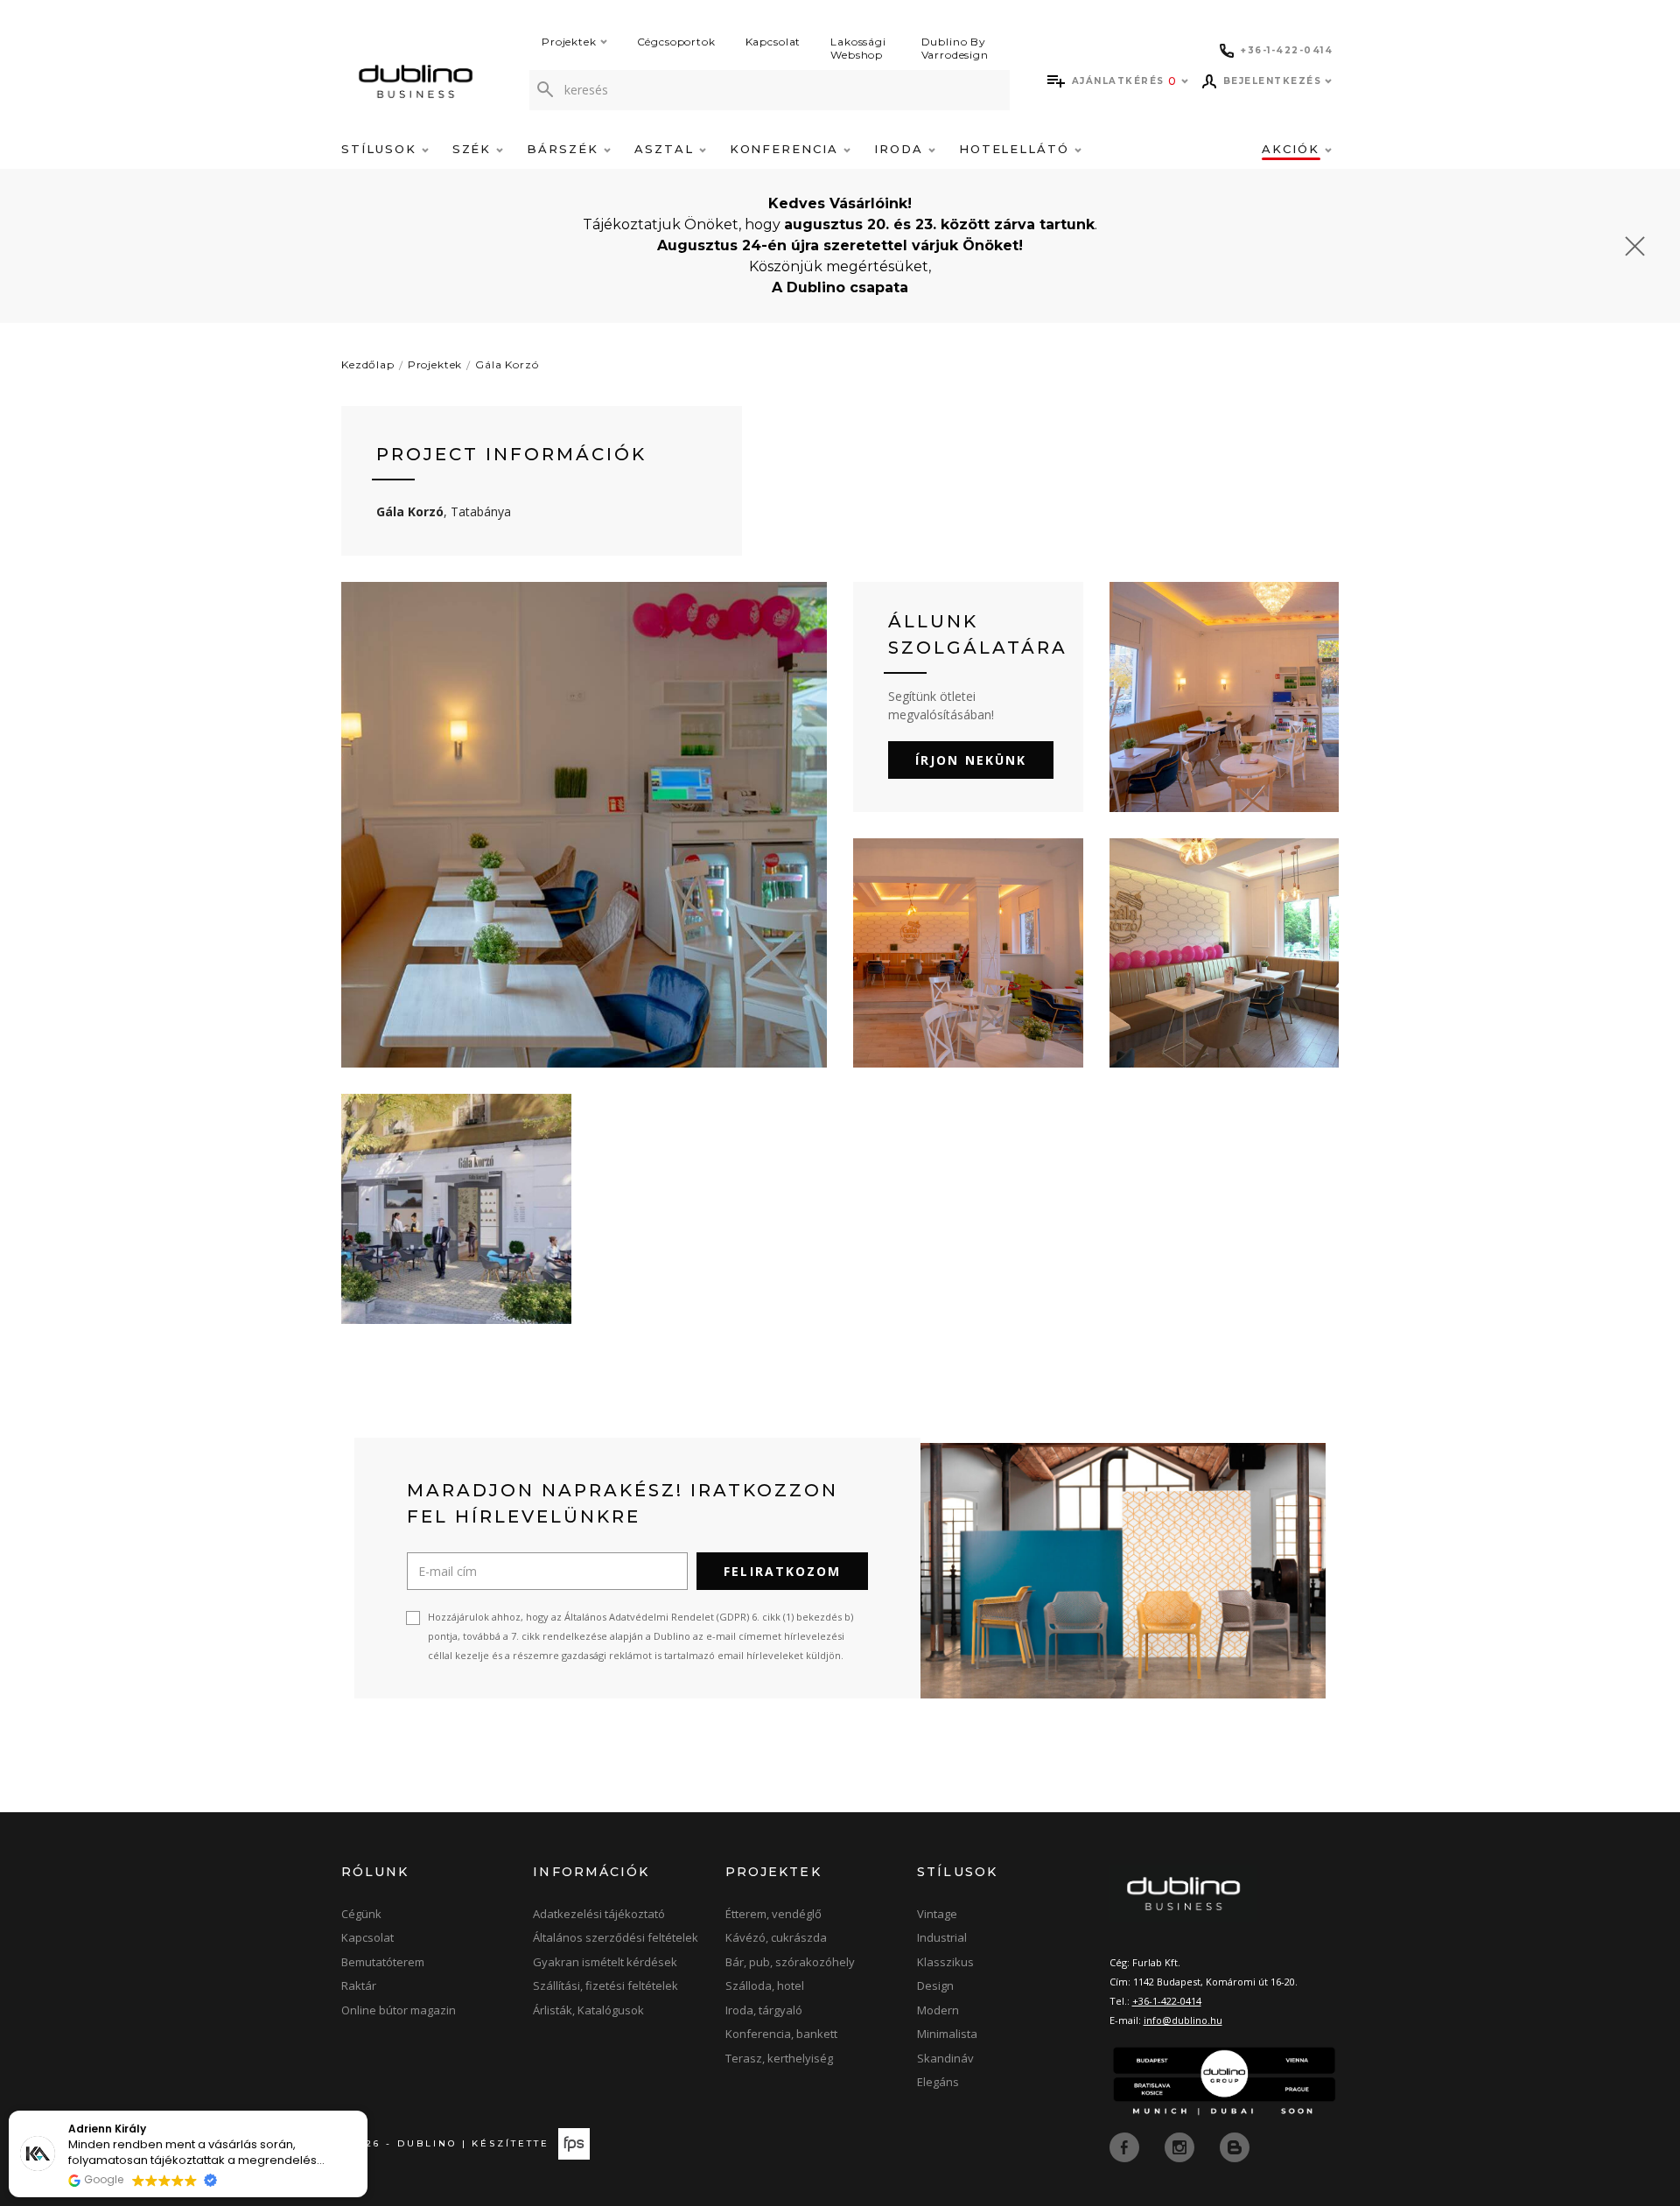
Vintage (937, 1914)
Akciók (1293, 149)
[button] (367, 2111)
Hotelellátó (1017, 149)
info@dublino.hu (1183, 2020)
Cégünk (361, 1914)
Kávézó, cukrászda (776, 1937)
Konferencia (787, 149)
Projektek (569, 42)
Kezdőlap (368, 364)
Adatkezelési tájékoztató (599, 1914)
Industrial (942, 1937)
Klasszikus (945, 1962)
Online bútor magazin (399, 2010)
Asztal (667, 149)
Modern (938, 2010)
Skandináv (945, 2058)
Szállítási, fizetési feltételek (605, 1985)
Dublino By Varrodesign (955, 48)
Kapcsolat (773, 42)
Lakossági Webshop (858, 48)
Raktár (359, 1985)
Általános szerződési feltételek (616, 1937)
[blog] (1235, 2146)
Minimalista (947, 2034)
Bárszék (565, 149)
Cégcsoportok (676, 42)
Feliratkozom (782, 1571)
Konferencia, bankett (781, 2034)
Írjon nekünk (971, 760)
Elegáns (938, 2082)
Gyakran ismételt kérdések (605, 1962)
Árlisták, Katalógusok (588, 2010)
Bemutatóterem (383, 1962)
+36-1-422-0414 (1167, 2001)
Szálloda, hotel (765, 1985)
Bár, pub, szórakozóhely (790, 1962)
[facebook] (1126, 2146)
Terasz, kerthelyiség (779, 2058)
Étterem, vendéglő (773, 1914)
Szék (475, 149)
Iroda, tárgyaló (764, 2010)
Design (935, 1985)
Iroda (901, 149)
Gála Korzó (507, 364)
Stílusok (381, 149)
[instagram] (1181, 2146)
